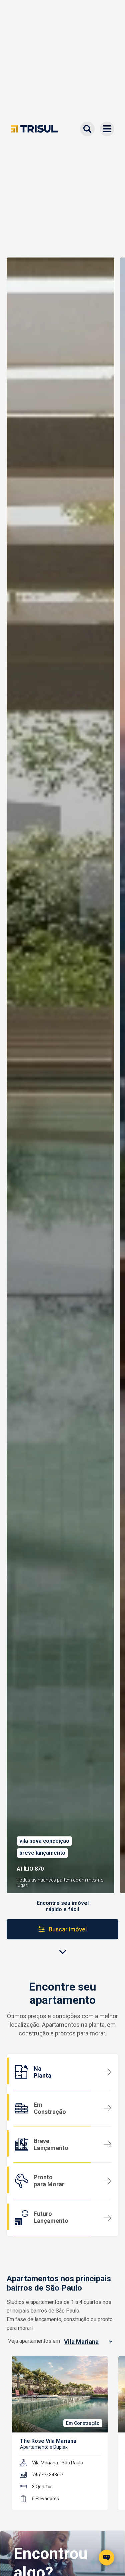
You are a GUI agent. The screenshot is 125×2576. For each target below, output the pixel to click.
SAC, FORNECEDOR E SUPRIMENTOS (61, 2507)
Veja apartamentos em (34, 2341)
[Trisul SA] (34, 129)
